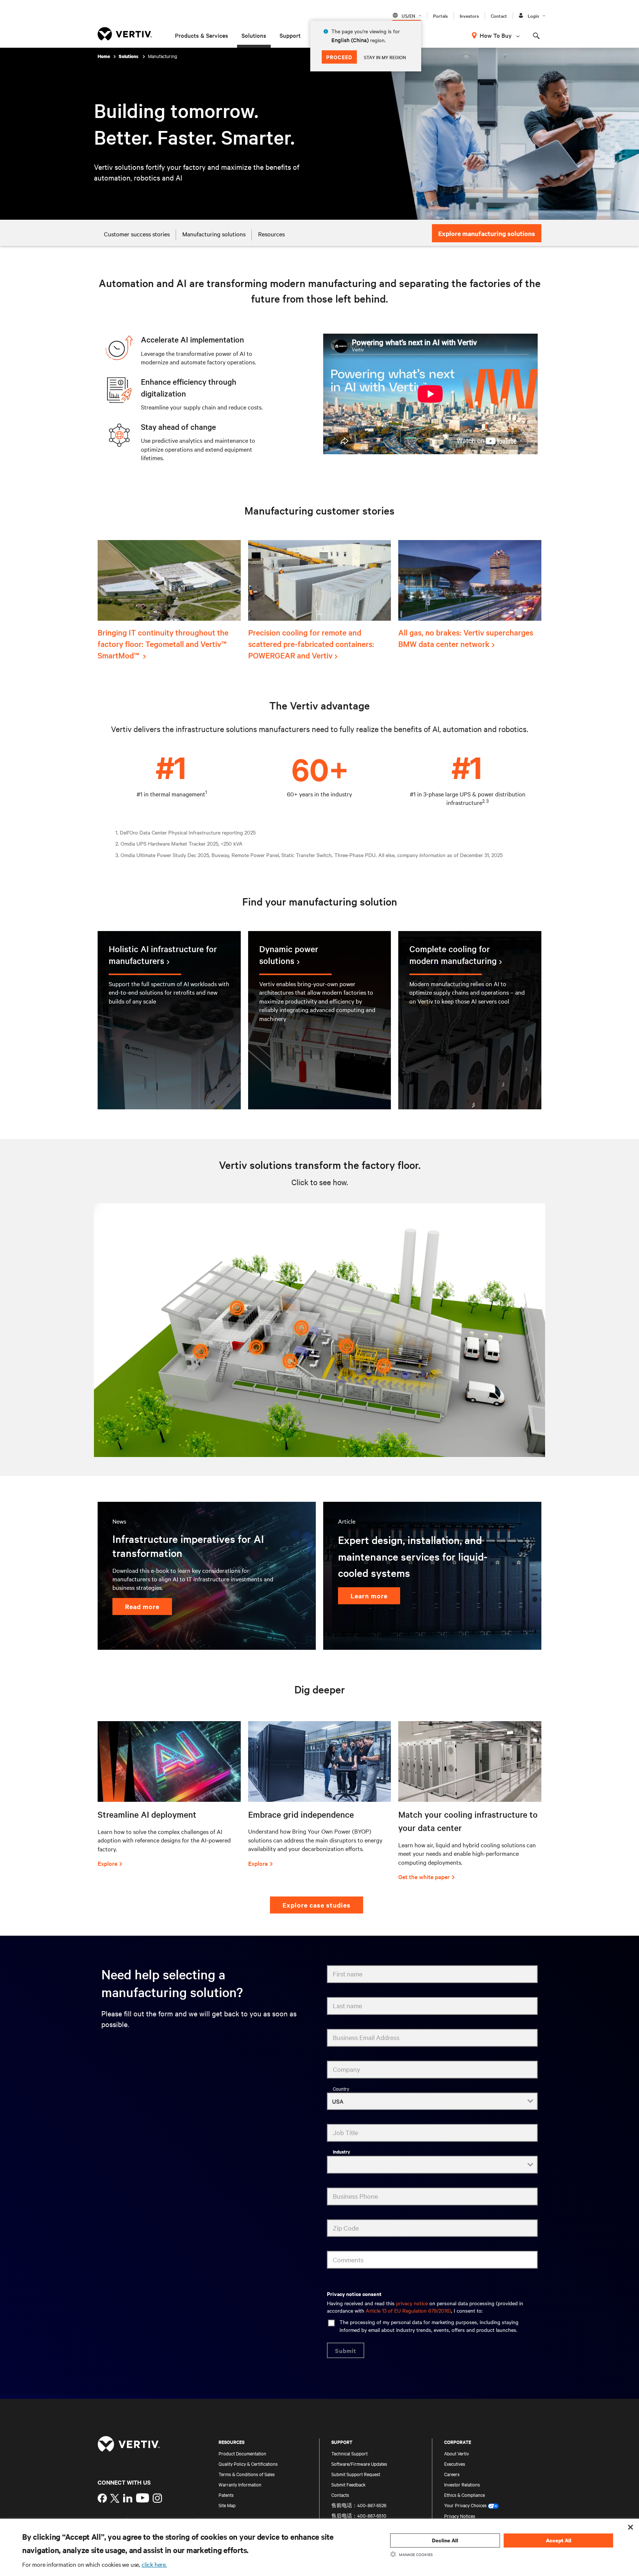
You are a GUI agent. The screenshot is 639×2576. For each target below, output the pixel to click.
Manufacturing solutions (214, 234)
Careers (452, 2474)
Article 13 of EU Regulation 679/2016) (408, 2310)
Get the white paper (424, 1877)
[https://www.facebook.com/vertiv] (102, 2499)
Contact (499, 16)
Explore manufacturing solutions (487, 233)
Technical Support (349, 2453)
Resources (271, 234)
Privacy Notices (460, 2516)
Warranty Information (240, 2484)
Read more (142, 1606)
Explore (107, 1863)
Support (290, 35)
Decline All (445, 2540)
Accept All (559, 2540)
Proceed (339, 57)
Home (104, 56)
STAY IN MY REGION (385, 57)
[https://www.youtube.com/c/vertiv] (143, 2498)
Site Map (227, 2505)
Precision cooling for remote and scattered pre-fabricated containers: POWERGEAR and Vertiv (311, 644)
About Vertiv (457, 2453)
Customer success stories (137, 234)
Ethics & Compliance (464, 2495)
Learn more (369, 1596)
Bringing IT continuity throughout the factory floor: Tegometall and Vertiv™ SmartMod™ (163, 644)
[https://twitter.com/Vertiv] (115, 2499)
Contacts (340, 2495)
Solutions (254, 35)
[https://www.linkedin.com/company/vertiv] (128, 2499)
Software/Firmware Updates (359, 2464)
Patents (226, 2495)
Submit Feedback (349, 2484)
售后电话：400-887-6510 (359, 2515)
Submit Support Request (356, 2474)
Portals (440, 16)
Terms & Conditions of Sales (247, 2474)
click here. (154, 2564)
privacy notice (412, 2303)
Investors (469, 16)
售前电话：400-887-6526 (359, 2505)
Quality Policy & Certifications (248, 2464)
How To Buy (496, 35)
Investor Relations (462, 2484)
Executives (455, 2464)
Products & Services (202, 35)
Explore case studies (317, 1905)
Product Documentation (242, 2453)
